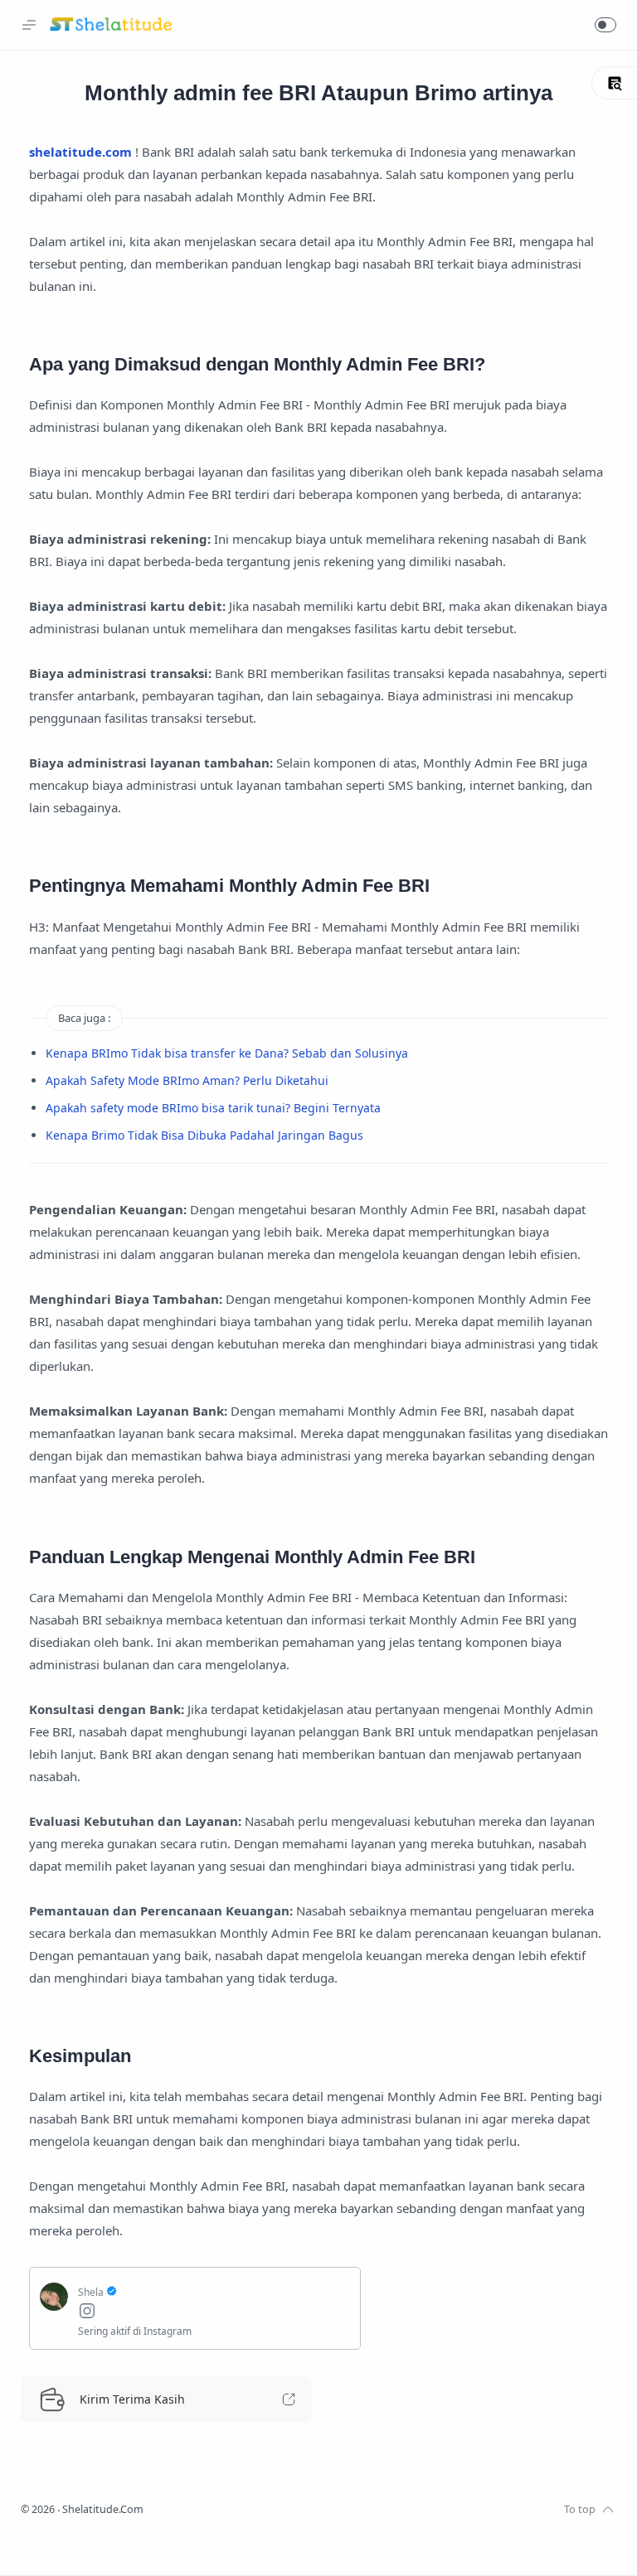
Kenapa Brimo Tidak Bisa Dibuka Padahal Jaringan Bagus (204, 1135)
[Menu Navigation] (29, 25)
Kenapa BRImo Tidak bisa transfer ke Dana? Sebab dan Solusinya (227, 1053)
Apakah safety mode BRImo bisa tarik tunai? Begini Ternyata (213, 1108)
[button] (605, 25)
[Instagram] (214, 2313)
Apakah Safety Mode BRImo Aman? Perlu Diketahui (187, 1080)
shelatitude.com (80, 152)
